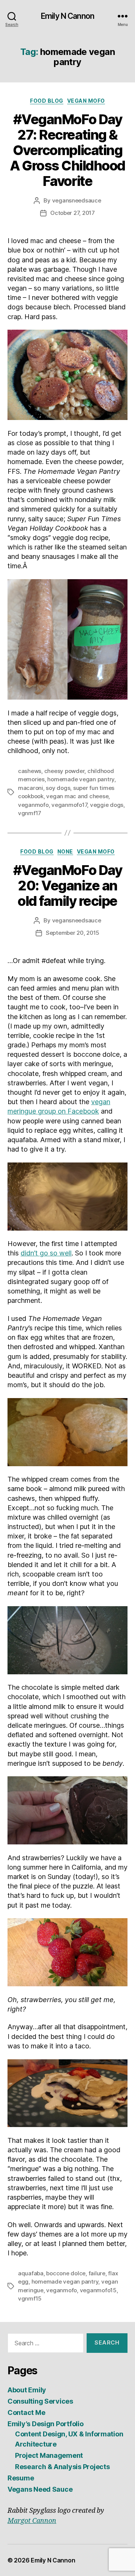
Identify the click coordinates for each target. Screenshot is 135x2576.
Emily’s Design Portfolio (46, 2424)
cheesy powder (64, 771)
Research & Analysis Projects (62, 2467)
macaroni (31, 788)
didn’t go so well (46, 1253)
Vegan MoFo (86, 101)
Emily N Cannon (67, 16)
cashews (30, 771)
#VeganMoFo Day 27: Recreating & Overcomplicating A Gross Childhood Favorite (67, 150)
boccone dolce (66, 2273)
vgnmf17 (30, 813)
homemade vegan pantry (81, 779)
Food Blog (47, 101)
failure (97, 2273)
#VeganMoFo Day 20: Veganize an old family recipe (67, 886)
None (65, 851)
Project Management (49, 2455)
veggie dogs (107, 805)
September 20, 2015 (73, 933)
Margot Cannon (32, 2521)
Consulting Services (40, 2401)
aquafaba (31, 2273)
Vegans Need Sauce (40, 2489)
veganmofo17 (69, 805)
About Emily (27, 2390)
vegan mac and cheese (77, 796)
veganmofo (33, 805)
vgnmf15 (30, 2298)
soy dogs (58, 788)
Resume (21, 2478)
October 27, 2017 (73, 213)
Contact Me (26, 2412)
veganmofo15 (98, 2290)
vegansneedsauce (77, 200)
